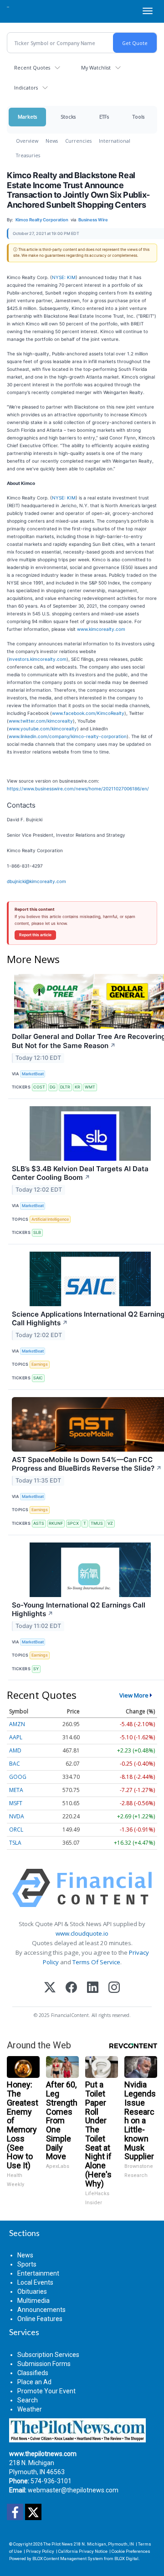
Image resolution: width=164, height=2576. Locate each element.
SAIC (38, 1378)
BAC (15, 1764)
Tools (138, 117)
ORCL (16, 1830)
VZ (110, 1523)
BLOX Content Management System (68, 2559)
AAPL (16, 1737)
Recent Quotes (32, 67)
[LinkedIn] (93, 1988)
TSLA (15, 1843)
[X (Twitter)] (50, 1988)
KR (77, 1087)
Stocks (68, 117)
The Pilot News (58, 2544)
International (115, 141)
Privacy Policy (40, 2551)
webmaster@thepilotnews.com (73, 2490)
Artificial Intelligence (50, 1219)
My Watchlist (96, 67)
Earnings (40, 1364)
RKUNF (56, 1523)
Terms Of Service (96, 1962)
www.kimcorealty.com (101, 629)
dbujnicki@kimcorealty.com (36, 881)
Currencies (78, 141)
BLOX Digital (126, 2559)
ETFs (104, 117)
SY (36, 1669)
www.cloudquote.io (82, 1933)
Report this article (35, 935)
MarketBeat (33, 1074)
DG (53, 1087)
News (52, 141)
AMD (15, 1750)
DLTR (65, 1087)
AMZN (17, 1724)
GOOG (18, 1777)
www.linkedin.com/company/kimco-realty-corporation (68, 736)
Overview (27, 141)
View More (134, 1695)
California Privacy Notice (83, 2551)
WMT (90, 1087)
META (16, 1790)
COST (39, 1087)
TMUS (97, 1523)
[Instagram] (114, 1988)
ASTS (39, 1523)
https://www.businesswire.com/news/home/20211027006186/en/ (78, 789)
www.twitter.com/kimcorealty (41, 721)
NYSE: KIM (64, 277)
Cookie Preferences (131, 2551)
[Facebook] (71, 1988)
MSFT (16, 1803)
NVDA (17, 1816)
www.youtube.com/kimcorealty (43, 729)
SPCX (73, 1523)
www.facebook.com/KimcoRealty (88, 713)
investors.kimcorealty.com (38, 659)
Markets (27, 117)
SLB (37, 1232)
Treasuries (28, 155)
